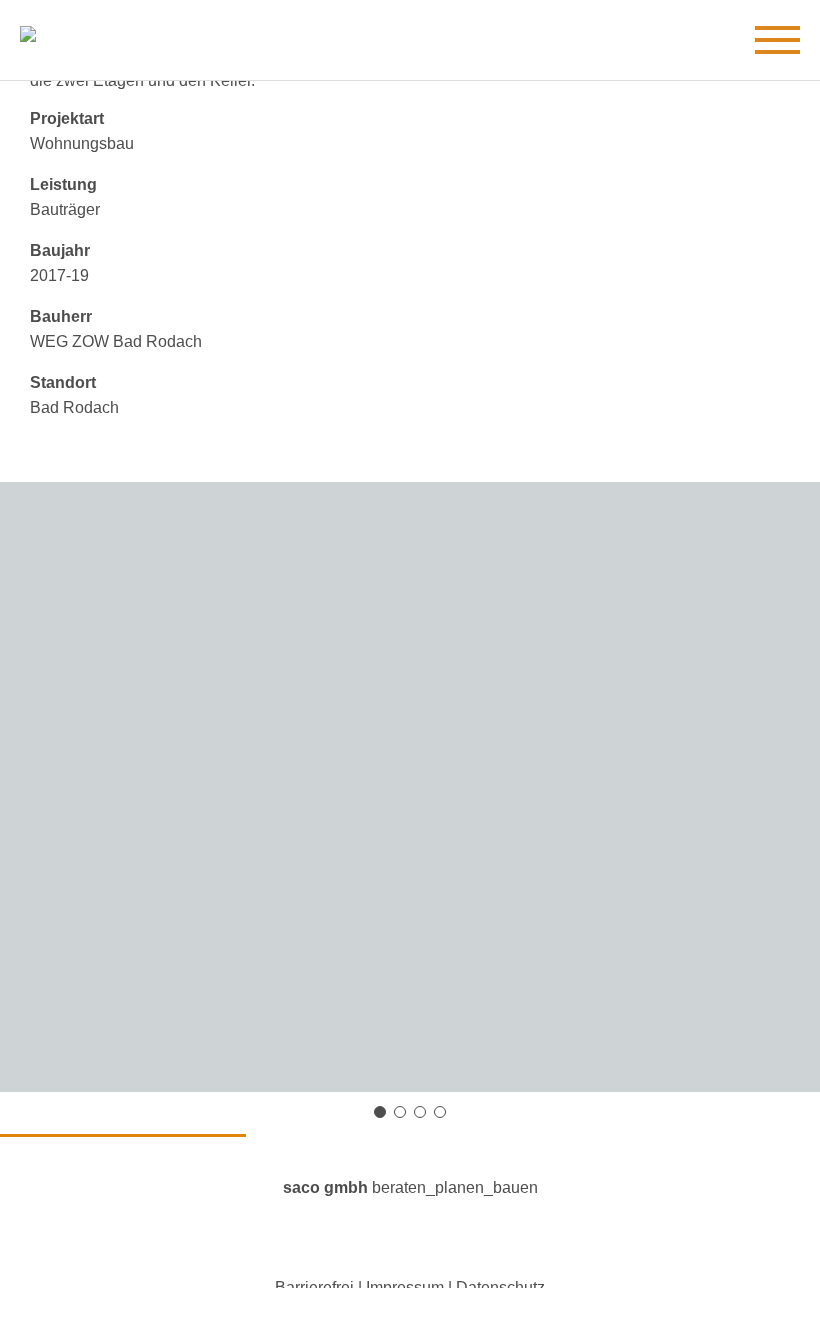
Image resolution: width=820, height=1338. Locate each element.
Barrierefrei (314, 1287)
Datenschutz (500, 1287)
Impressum (405, 1287)
